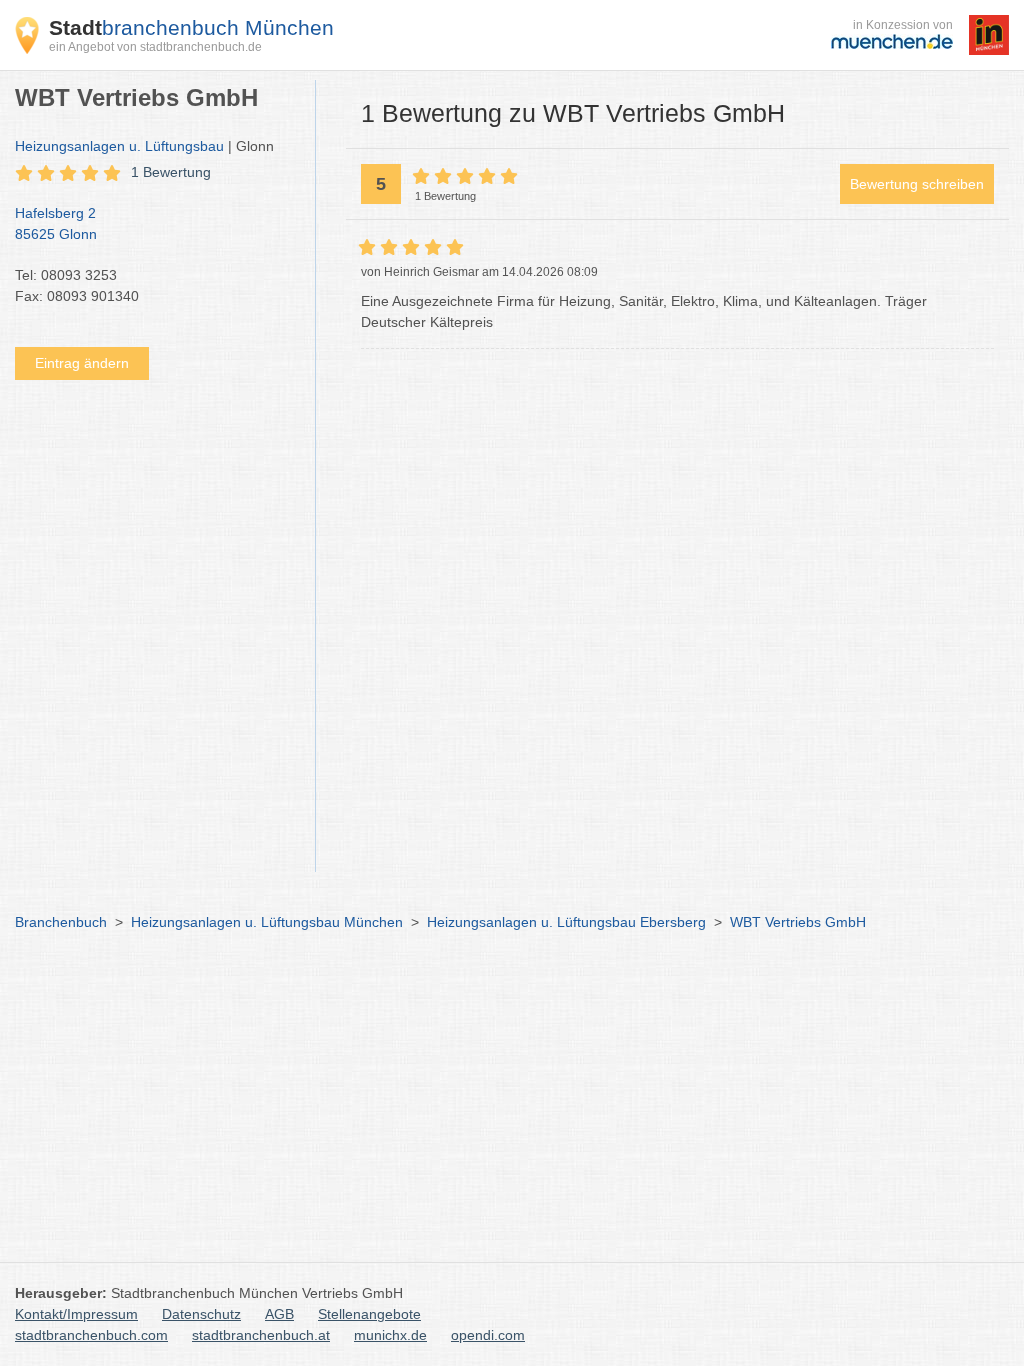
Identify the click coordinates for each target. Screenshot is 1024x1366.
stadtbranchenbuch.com (91, 1335)
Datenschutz (201, 1314)
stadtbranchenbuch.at (261, 1335)
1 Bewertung (171, 172)
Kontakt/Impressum (76, 1314)
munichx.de (390, 1335)
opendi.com (488, 1335)
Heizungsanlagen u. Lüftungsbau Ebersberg (566, 922)
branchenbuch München (191, 27)
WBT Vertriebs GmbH (798, 922)
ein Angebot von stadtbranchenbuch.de (155, 47)
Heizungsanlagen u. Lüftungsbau (119, 146)
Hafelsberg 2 (56, 223)
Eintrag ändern (82, 363)
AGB (279, 1314)
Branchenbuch (61, 922)
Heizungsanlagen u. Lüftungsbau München (267, 922)
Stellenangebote (369, 1314)
